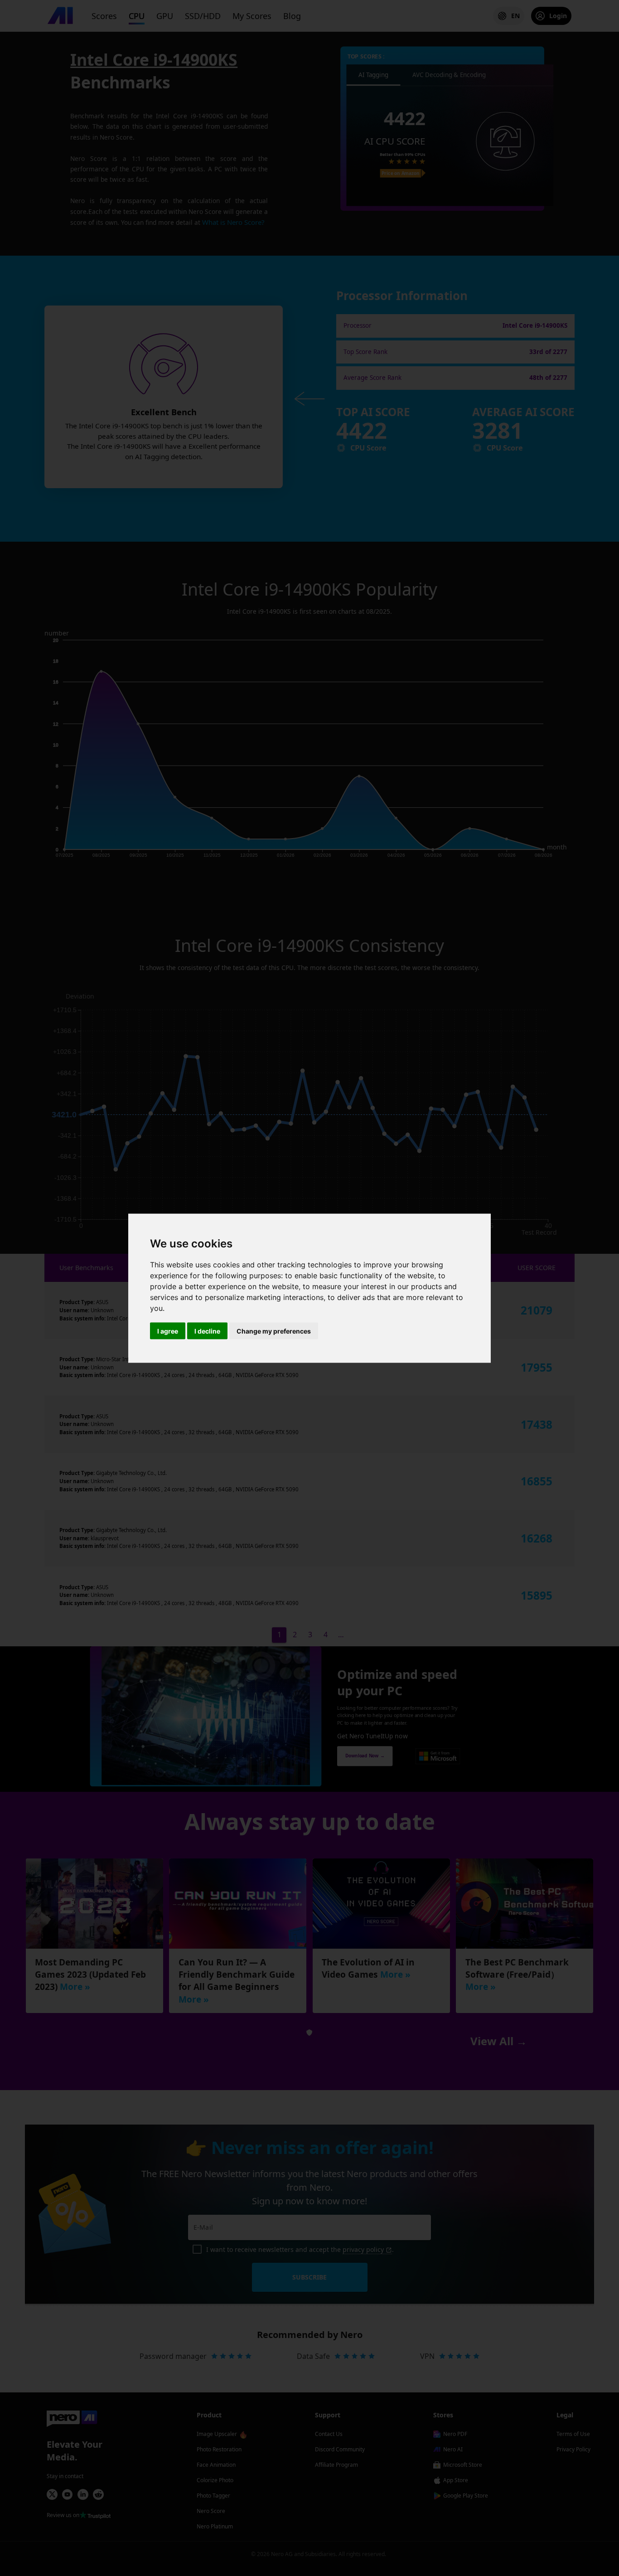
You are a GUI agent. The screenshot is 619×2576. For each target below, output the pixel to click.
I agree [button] (168, 1331)
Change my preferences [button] (274, 1331)
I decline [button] (207, 1331)
